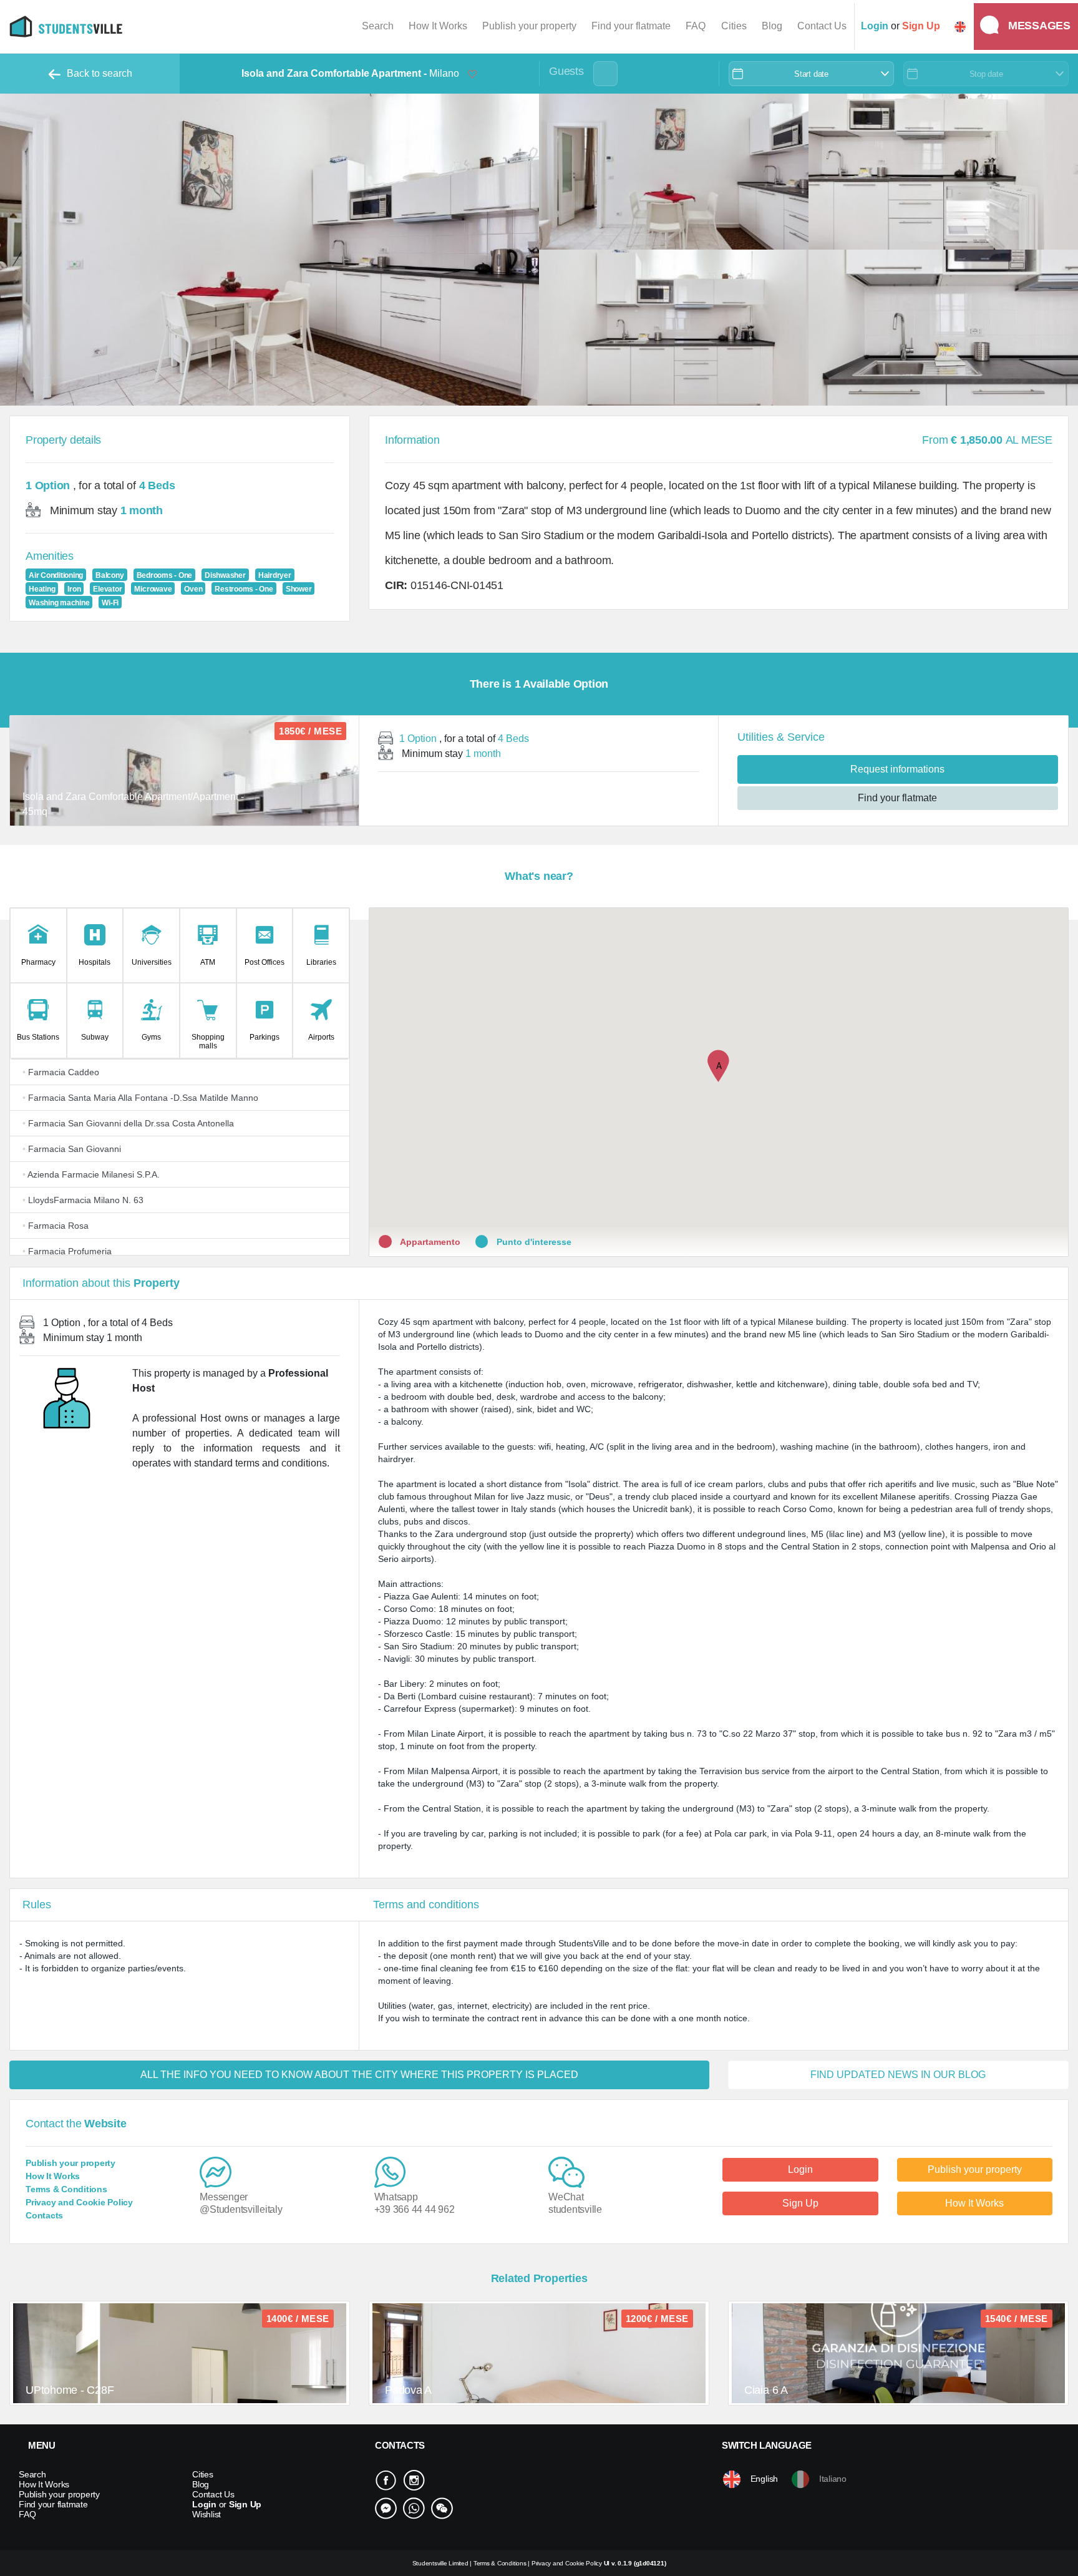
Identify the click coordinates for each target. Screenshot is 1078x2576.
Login (800, 2169)
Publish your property (529, 26)
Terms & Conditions (66, 2189)
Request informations (897, 769)
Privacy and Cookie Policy (79, 2202)
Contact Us (822, 26)
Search (378, 26)
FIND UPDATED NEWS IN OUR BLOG (898, 2075)
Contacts (44, 2215)
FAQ (696, 26)
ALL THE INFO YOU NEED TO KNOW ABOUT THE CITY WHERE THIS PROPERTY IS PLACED (359, 2075)
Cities (734, 26)
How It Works (438, 26)
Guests (566, 71)
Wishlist (206, 2514)
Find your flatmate (631, 26)
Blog (772, 26)
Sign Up (800, 2203)
